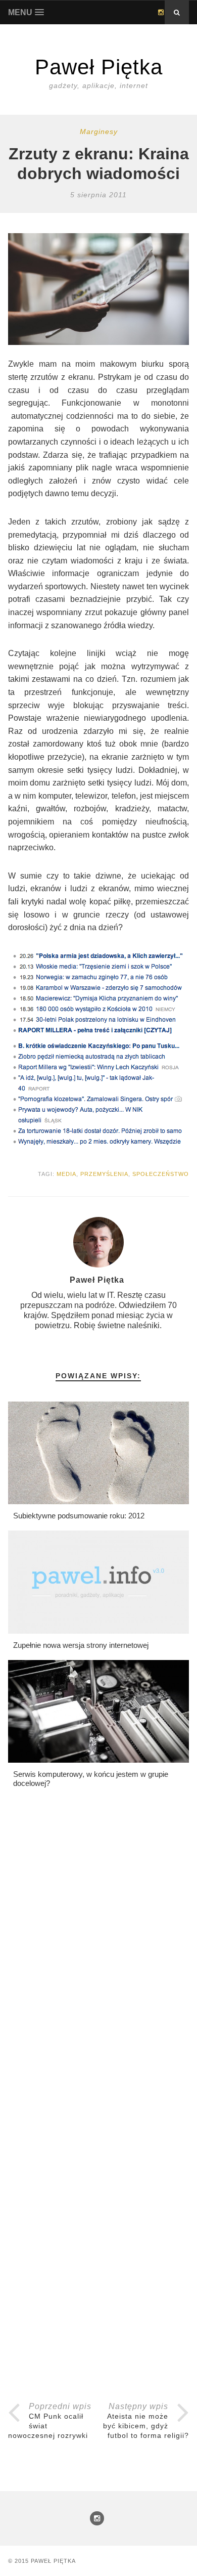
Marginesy (99, 132)
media (66, 1174)
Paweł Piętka (53, 2561)
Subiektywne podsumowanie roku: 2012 (79, 1516)
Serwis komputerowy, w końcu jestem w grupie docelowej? (91, 1779)
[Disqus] (99, 1965)
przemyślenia (104, 1174)
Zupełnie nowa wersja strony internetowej (81, 1645)
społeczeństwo (161, 1174)
